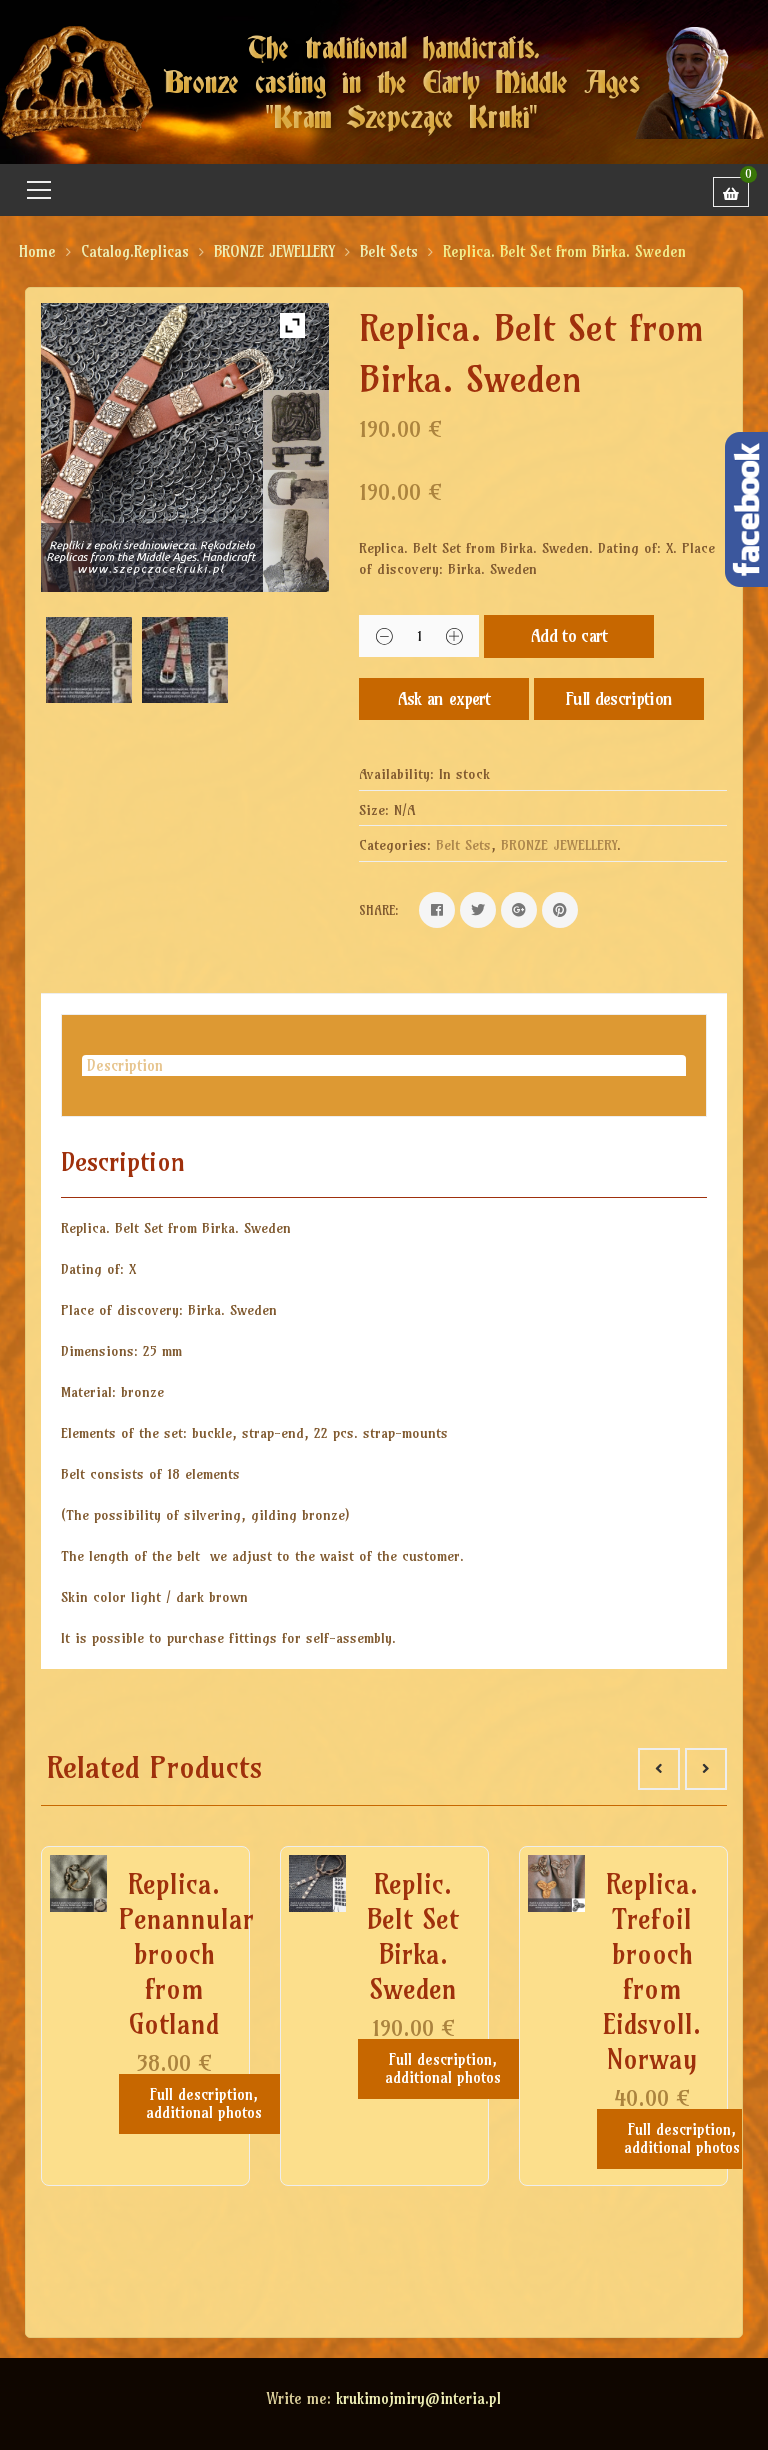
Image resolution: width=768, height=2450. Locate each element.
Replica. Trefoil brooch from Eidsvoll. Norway (652, 1971)
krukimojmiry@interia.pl (418, 2398)
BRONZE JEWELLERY (274, 251)
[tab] (384, 1065)
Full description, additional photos (204, 2103)
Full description (619, 698)
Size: (374, 810)
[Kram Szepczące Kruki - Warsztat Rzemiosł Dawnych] (384, 80)
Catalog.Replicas (135, 251)
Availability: (396, 774)
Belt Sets (389, 251)
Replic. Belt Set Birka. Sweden (413, 1936)
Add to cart (569, 635)
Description (125, 1065)
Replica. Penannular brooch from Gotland (186, 1954)
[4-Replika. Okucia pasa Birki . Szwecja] (89, 660)
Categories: (395, 845)
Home (37, 251)
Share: (379, 910)
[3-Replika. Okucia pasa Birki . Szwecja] (185, 660)
